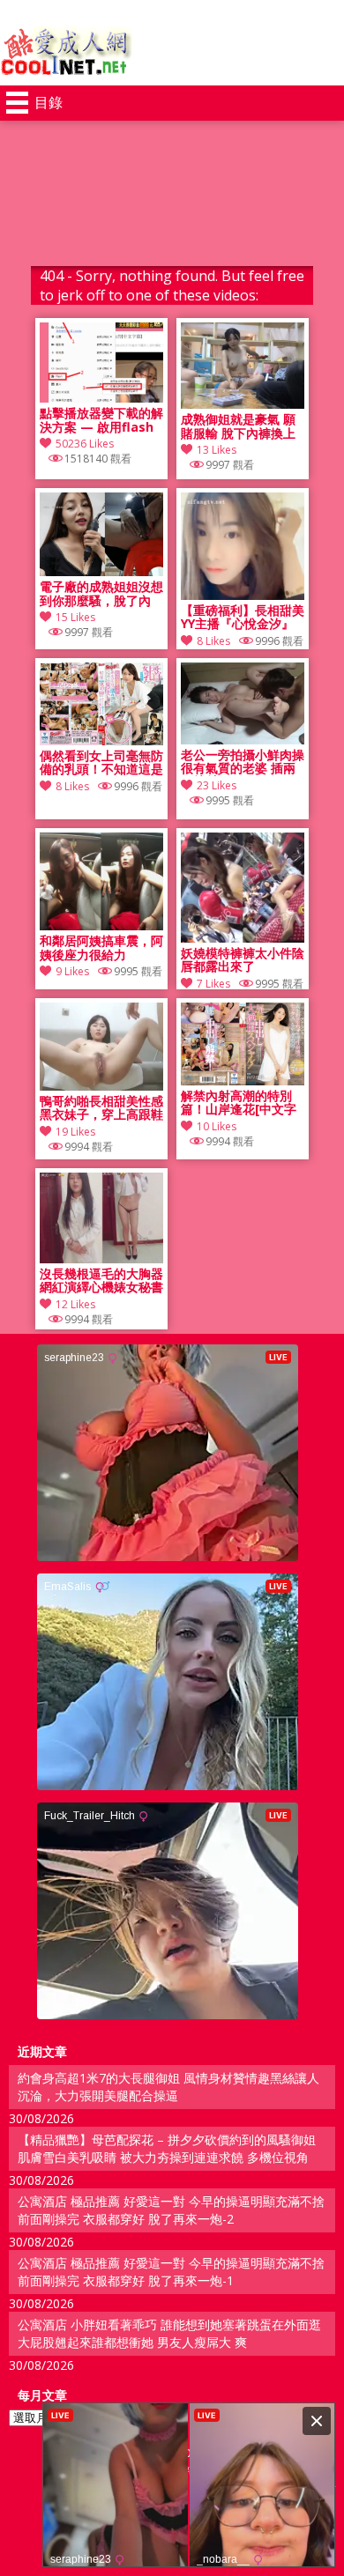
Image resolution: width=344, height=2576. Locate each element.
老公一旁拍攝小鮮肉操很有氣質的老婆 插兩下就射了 (243, 762)
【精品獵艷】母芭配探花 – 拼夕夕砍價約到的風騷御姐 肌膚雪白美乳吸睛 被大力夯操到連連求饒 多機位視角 (167, 2148)
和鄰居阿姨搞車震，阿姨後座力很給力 (101, 948)
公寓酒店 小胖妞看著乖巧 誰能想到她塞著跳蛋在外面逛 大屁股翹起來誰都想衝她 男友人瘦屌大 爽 (169, 2333)
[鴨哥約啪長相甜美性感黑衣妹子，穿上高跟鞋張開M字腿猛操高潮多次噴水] (101, 1086)
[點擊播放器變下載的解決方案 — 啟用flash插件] (101, 398)
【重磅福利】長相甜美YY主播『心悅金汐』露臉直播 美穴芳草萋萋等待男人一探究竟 (243, 618)
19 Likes (75, 1132)
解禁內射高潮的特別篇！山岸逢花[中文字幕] (239, 1103)
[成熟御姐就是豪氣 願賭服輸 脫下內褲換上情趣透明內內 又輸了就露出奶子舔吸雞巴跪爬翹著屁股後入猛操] (243, 404)
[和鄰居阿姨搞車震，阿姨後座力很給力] (101, 925)
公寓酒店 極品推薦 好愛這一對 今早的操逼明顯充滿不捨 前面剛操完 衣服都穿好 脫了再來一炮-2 (171, 2210)
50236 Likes (85, 444)
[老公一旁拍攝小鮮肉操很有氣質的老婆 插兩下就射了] (243, 740)
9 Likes (72, 971)
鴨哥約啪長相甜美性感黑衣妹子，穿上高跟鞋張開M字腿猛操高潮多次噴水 (101, 1108)
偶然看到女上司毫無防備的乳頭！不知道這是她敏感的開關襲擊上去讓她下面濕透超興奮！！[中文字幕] (101, 763)
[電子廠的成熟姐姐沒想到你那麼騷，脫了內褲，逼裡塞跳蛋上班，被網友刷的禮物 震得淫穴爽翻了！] (101, 571)
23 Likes (217, 785)
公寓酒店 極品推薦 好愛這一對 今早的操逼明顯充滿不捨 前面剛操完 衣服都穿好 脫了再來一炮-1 (171, 2272)
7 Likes (213, 984)
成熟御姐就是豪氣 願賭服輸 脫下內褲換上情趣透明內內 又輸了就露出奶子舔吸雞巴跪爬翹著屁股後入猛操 (243, 426)
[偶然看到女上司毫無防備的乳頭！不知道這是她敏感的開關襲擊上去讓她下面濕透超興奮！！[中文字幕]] (101, 740)
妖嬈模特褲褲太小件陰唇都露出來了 (243, 960)
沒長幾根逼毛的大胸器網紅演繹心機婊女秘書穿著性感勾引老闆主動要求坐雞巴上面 (101, 1281)
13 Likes (217, 450)
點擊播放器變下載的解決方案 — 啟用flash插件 (101, 420)
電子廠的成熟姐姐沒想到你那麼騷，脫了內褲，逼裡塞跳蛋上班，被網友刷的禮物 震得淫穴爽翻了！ (101, 594)
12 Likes (75, 1304)
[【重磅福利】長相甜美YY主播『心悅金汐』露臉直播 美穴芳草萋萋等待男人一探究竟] (243, 595)
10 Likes (217, 1126)
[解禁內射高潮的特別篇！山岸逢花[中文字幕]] (243, 1081)
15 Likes (75, 617)
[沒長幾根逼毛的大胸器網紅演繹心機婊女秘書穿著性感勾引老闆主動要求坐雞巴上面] (101, 1258)
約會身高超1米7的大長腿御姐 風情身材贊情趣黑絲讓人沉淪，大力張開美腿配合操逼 (168, 2087)
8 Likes (213, 641)
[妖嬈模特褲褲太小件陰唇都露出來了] (243, 938)
